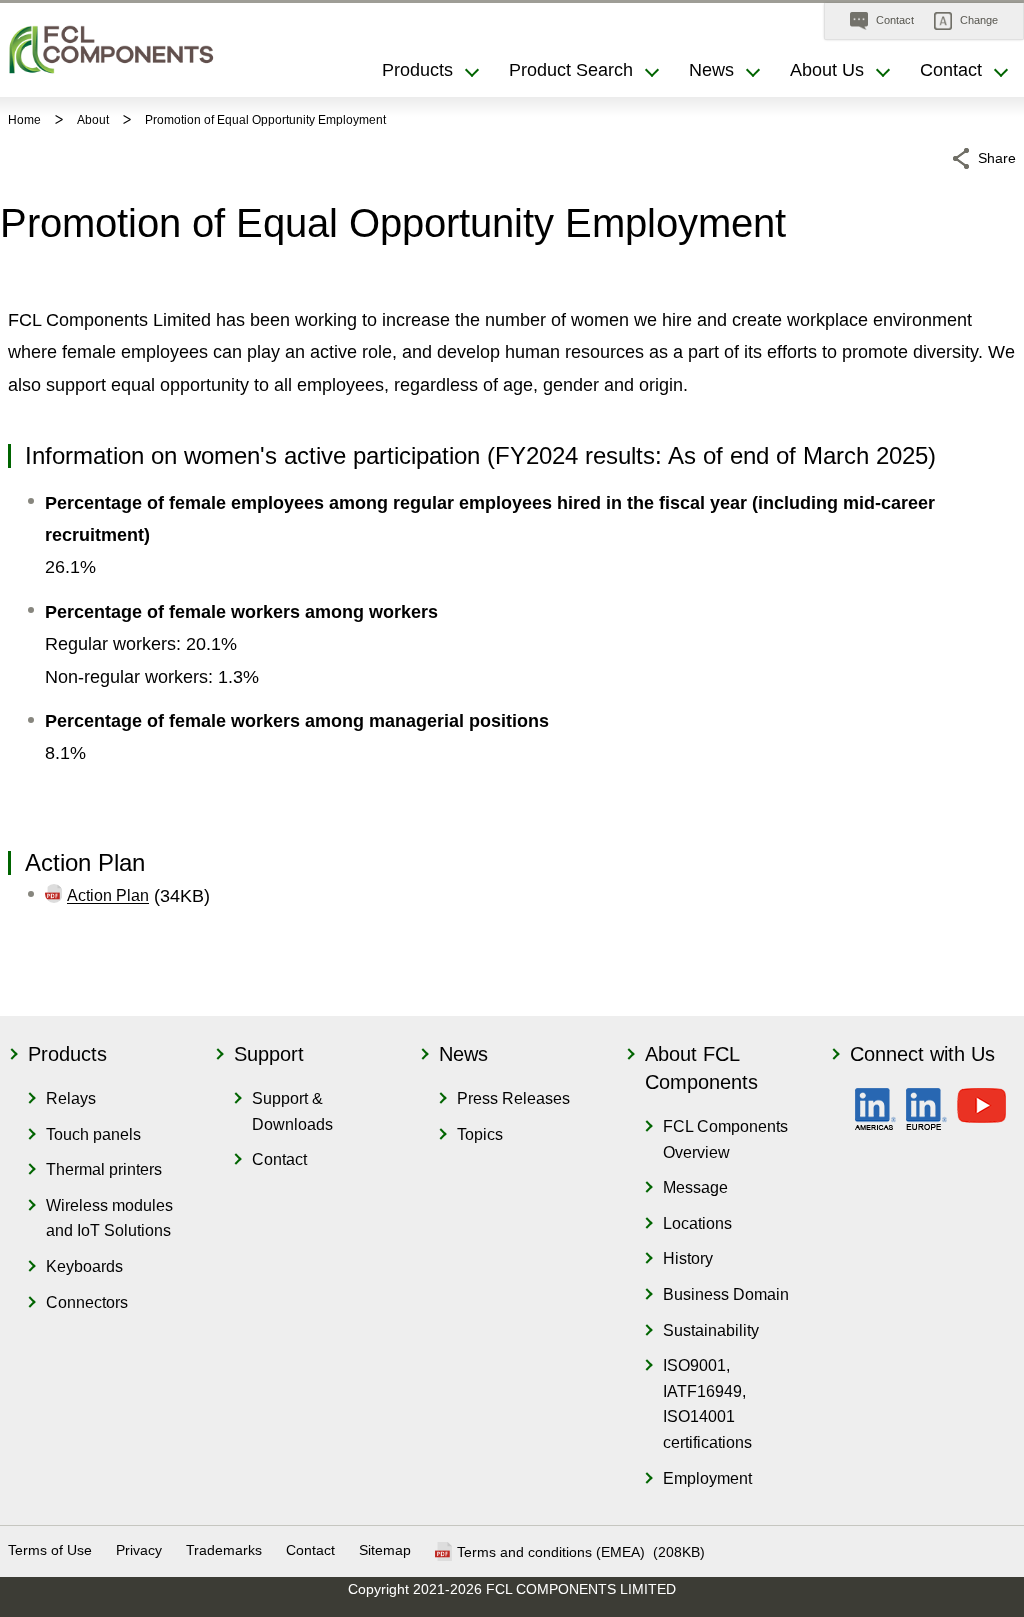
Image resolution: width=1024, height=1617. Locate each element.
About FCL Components (701, 1068)
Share (997, 157)
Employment (707, 1478)
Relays (71, 1098)
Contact (279, 1159)
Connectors (87, 1302)
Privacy (139, 1550)
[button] (966, 21)
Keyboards (84, 1266)
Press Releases (513, 1098)
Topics (480, 1134)
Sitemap (385, 1550)
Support (269, 1054)
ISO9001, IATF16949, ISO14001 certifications (707, 1404)
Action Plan (108, 896)
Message (695, 1187)
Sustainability (711, 1330)
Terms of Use (50, 1550)
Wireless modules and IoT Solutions (109, 1218)
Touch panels (93, 1134)
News (463, 1054)
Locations (697, 1223)
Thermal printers (104, 1169)
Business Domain (726, 1294)
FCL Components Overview (725, 1139)
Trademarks (224, 1550)
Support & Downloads (292, 1111)
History (688, 1258)
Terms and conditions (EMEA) (553, 1552)
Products (67, 1054)
